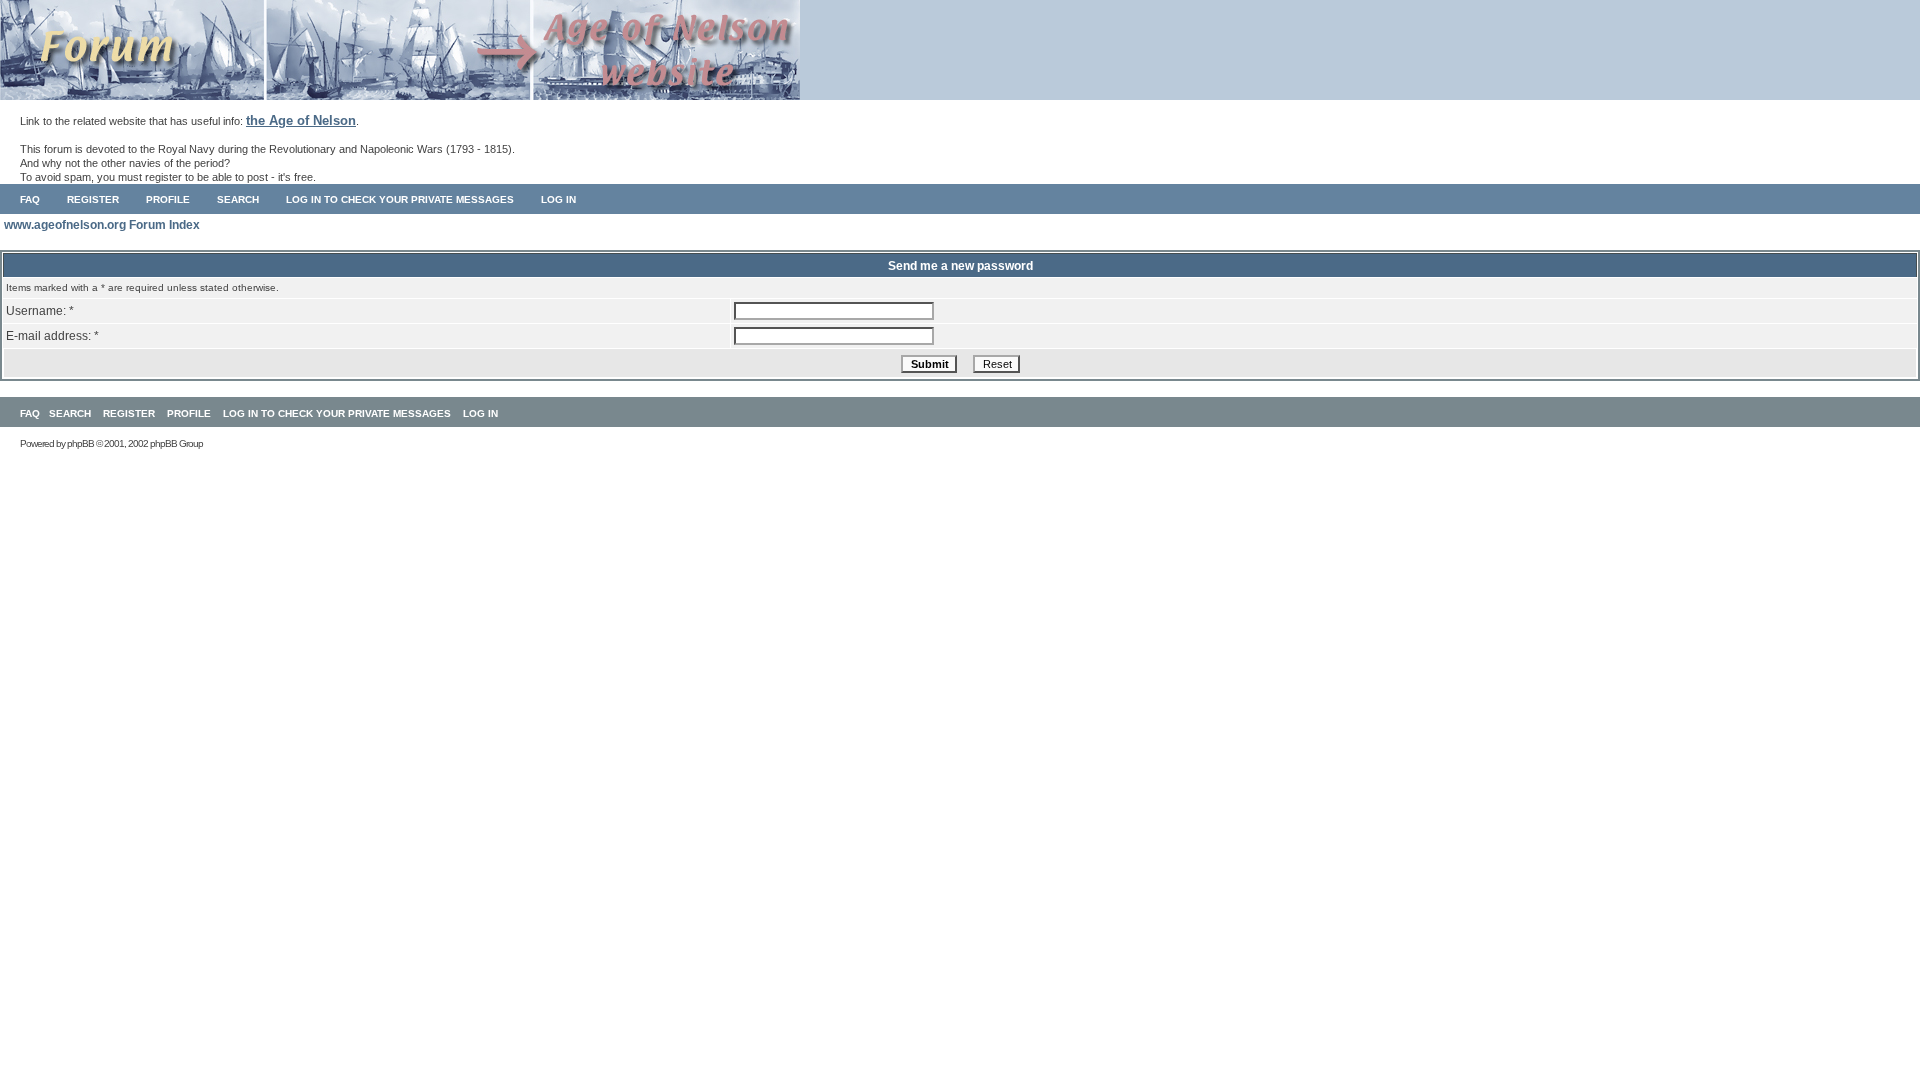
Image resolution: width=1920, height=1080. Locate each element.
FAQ (30, 199)
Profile (168, 199)
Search (238, 199)
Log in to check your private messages (400, 199)
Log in (558, 199)
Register (93, 199)
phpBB (80, 443)
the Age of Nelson (301, 120)
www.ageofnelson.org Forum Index (102, 225)
